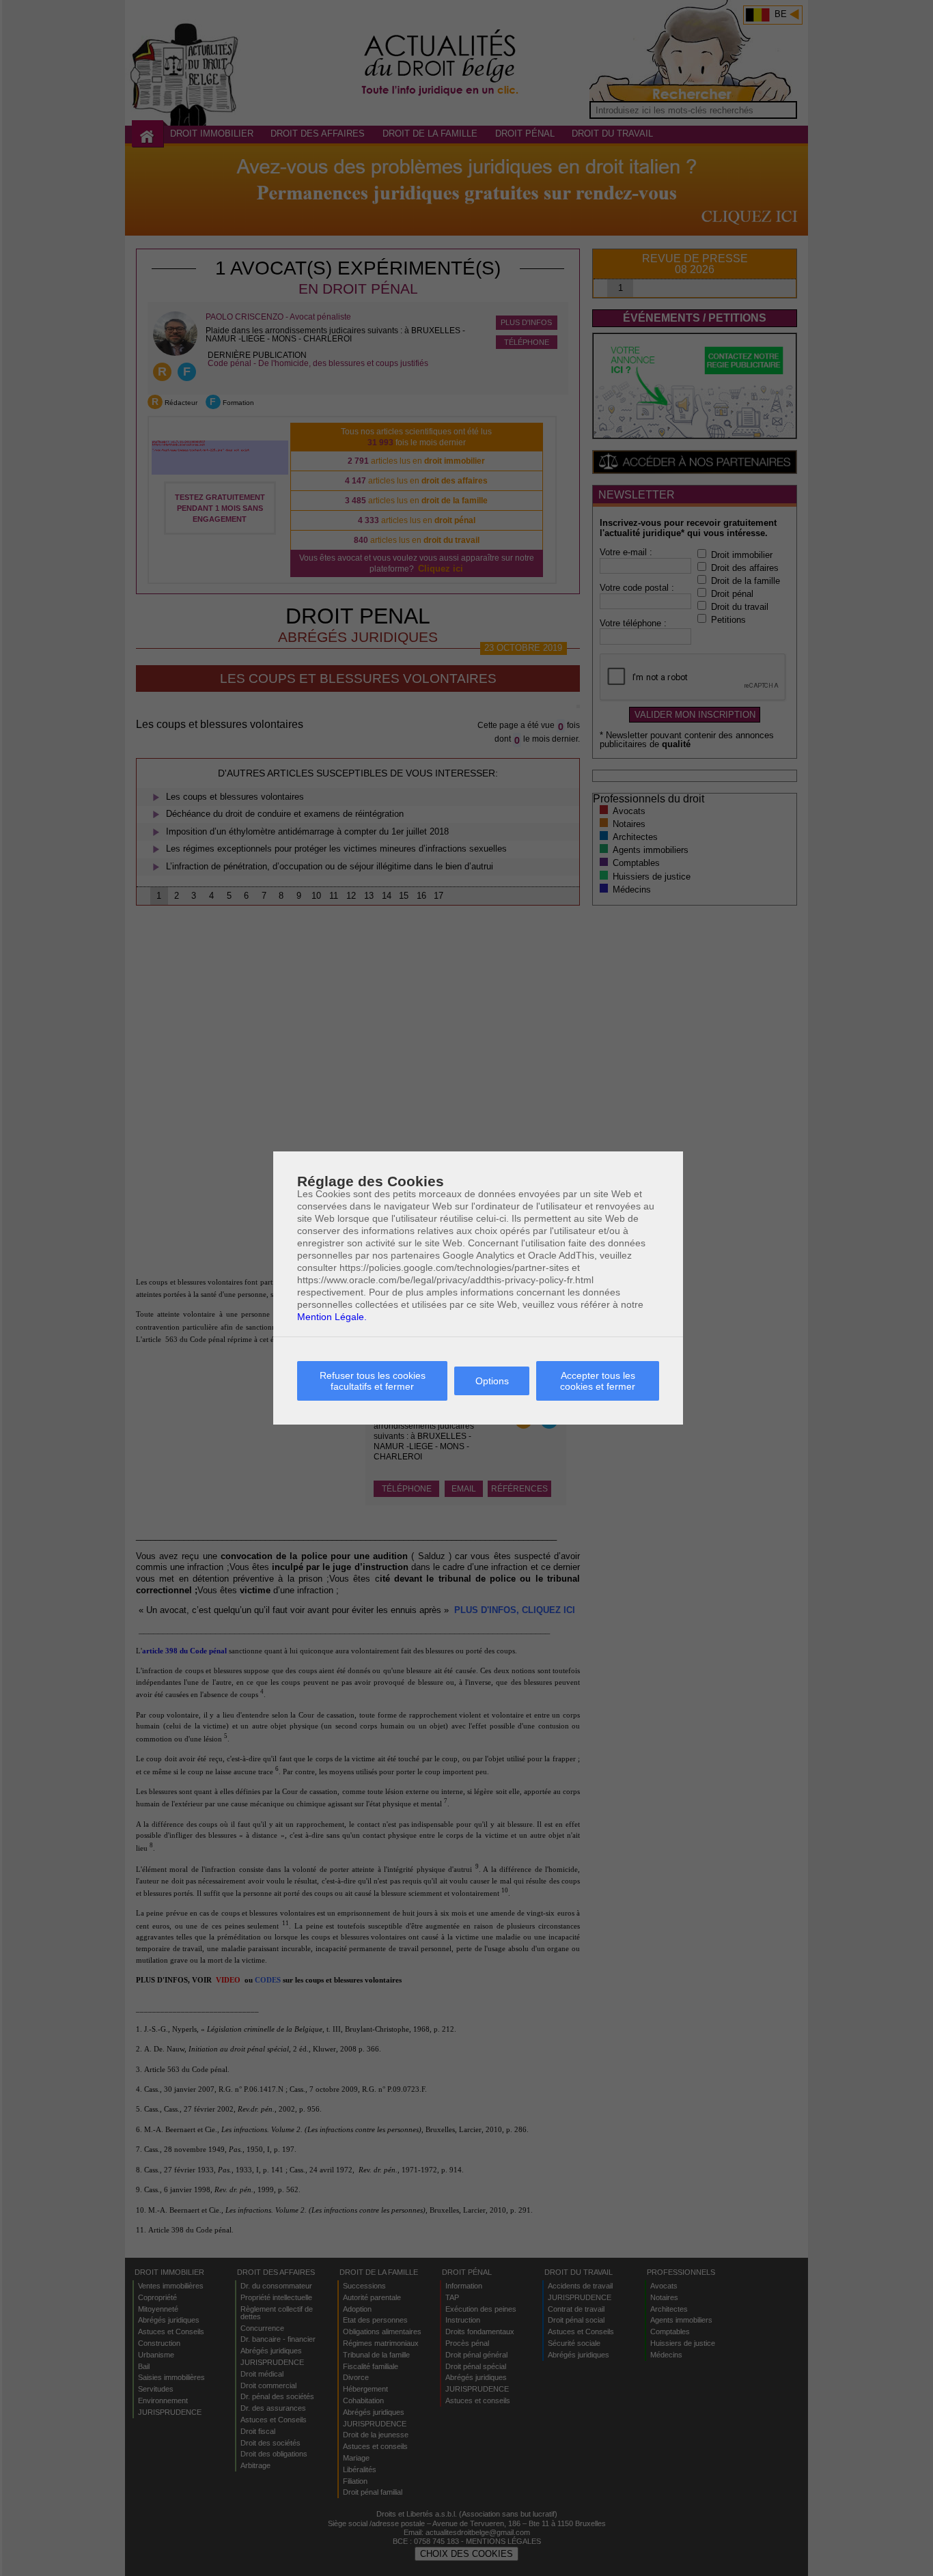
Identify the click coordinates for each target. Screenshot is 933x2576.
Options (492, 1381)
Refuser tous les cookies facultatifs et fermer (373, 1381)
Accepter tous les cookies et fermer (598, 1381)
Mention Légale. (332, 1317)
